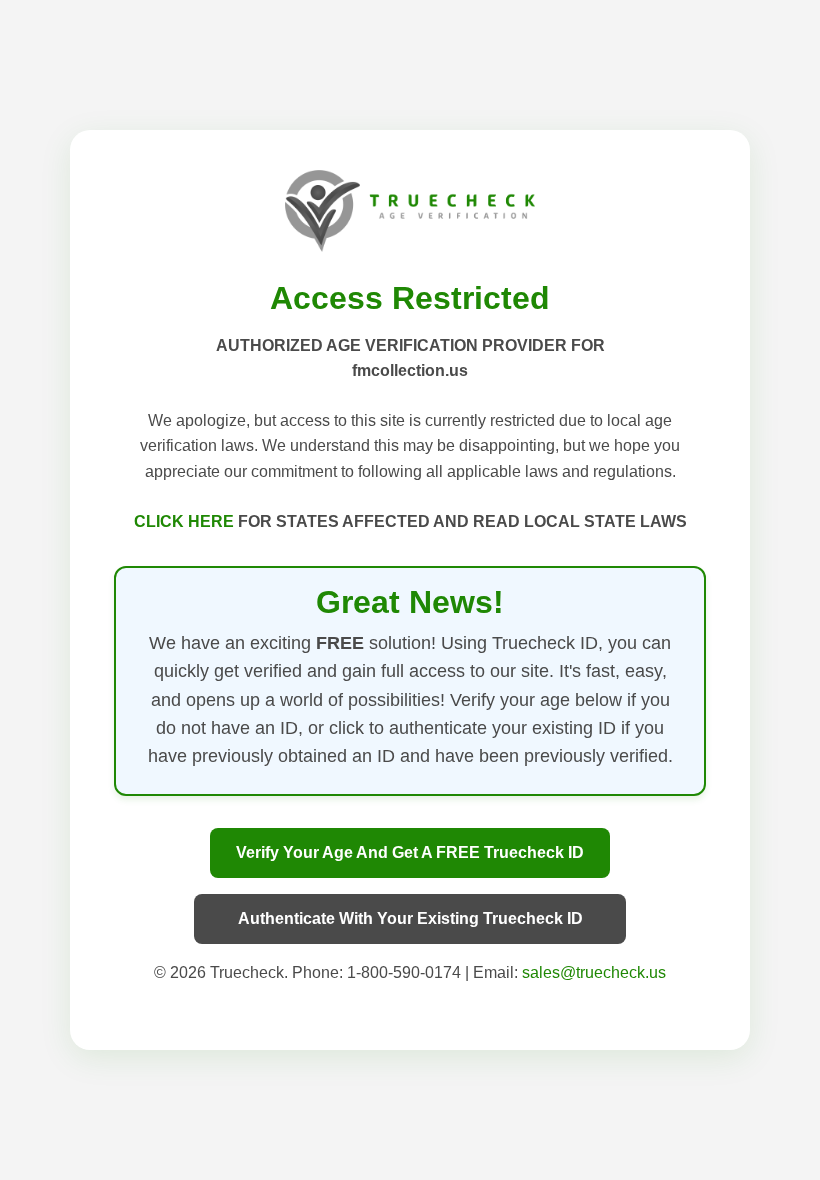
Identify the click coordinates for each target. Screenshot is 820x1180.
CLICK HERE (186, 521)
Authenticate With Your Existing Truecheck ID (410, 918)
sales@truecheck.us (594, 972)
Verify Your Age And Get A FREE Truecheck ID (410, 852)
